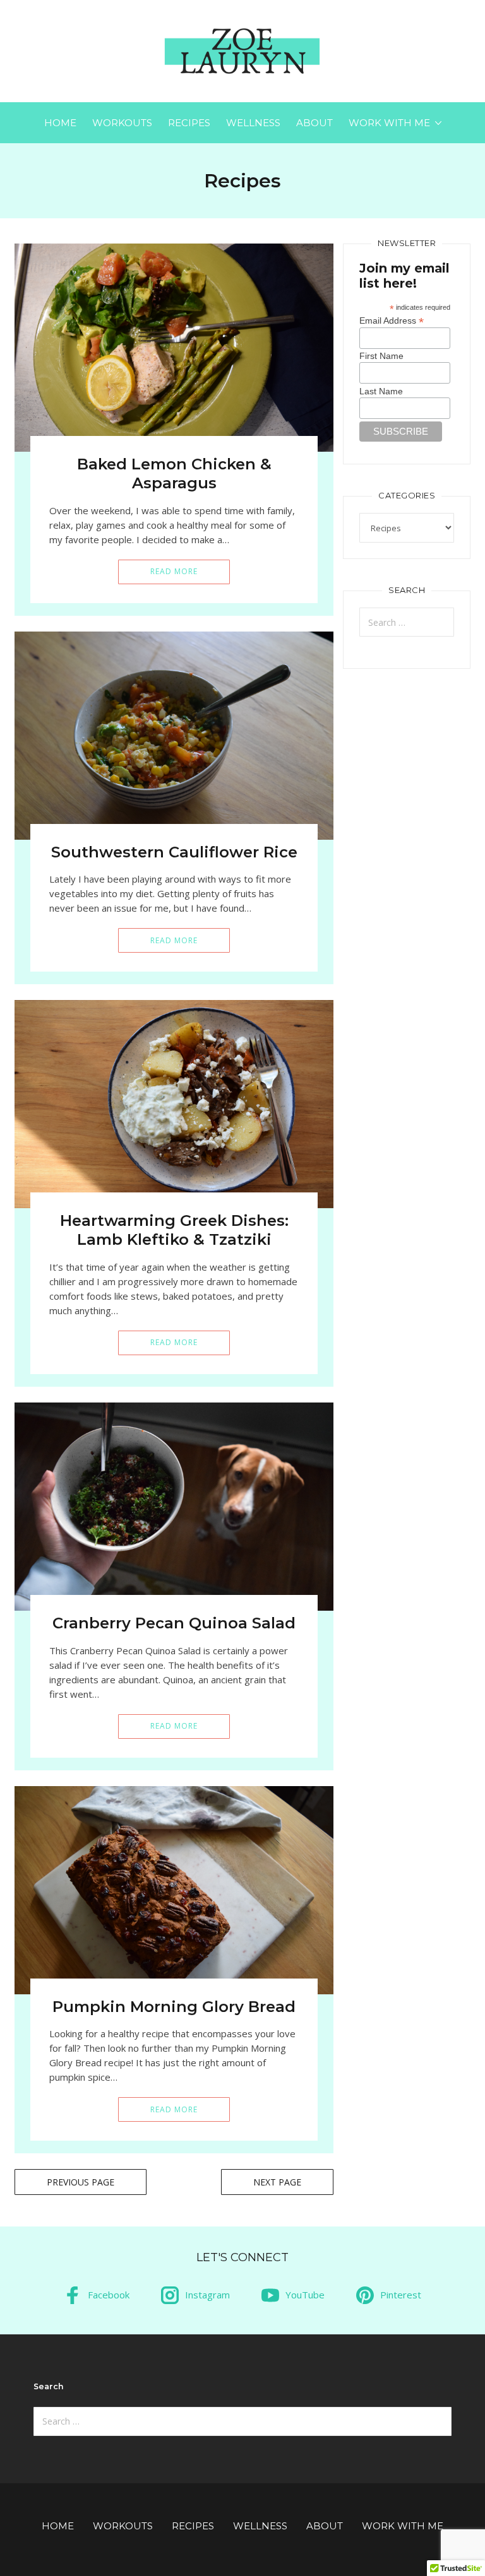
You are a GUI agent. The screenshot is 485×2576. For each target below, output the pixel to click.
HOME (60, 123)
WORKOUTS (122, 123)
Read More (174, 571)
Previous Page (81, 2182)
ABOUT (314, 123)
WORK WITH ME (389, 123)
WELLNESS (253, 123)
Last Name (381, 391)
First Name (381, 356)
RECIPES (189, 123)
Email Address (392, 320)
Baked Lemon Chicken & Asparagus (174, 473)
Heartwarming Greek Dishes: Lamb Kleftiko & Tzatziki (174, 1230)
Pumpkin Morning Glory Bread (174, 2007)
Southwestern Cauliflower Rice (174, 852)
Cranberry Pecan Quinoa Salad (174, 1623)
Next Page (277, 2182)
